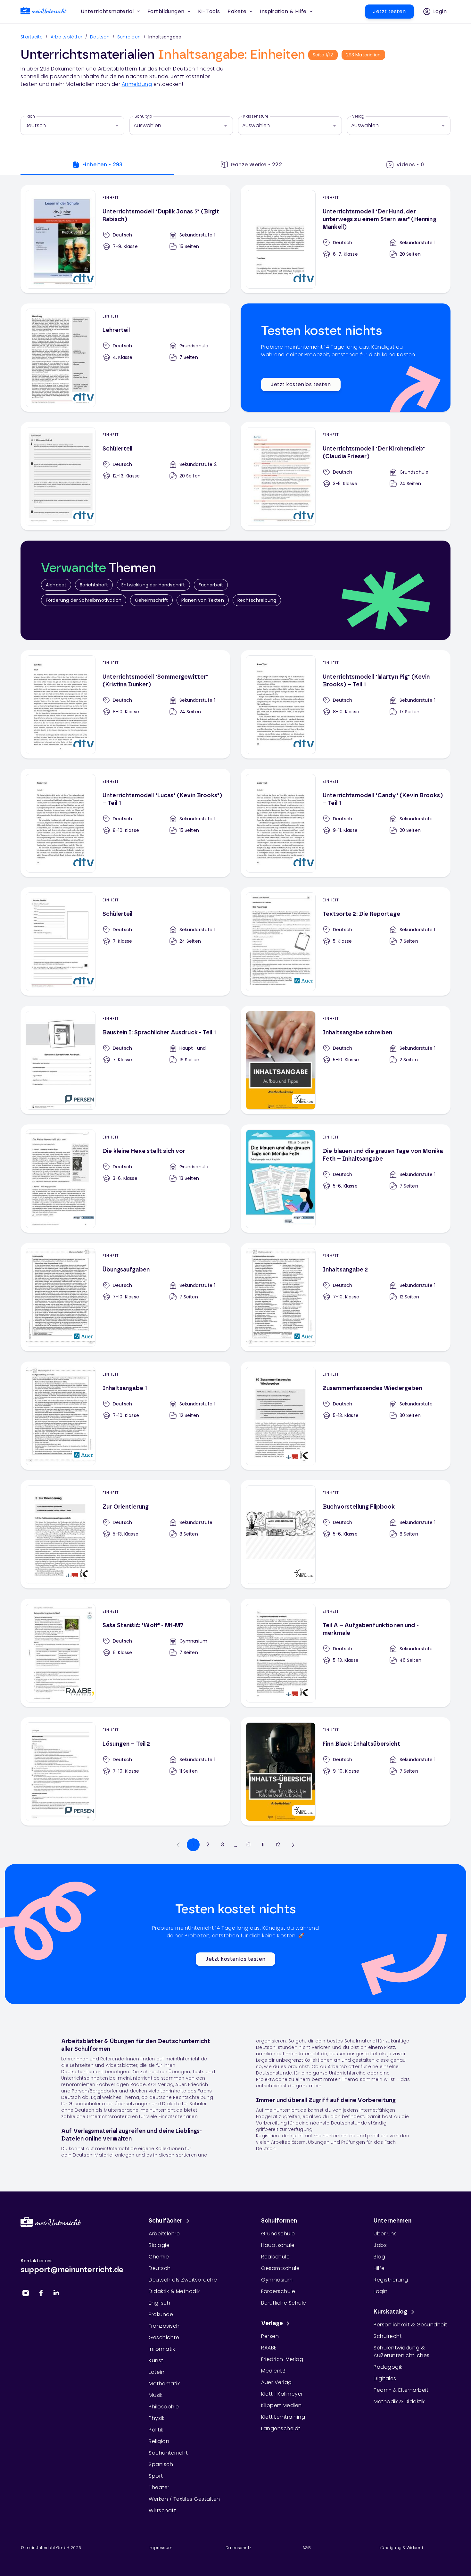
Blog (379, 2257)
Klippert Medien (281, 2405)
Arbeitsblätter (67, 37)
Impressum (161, 2548)
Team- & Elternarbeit (401, 2390)
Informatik (162, 2349)
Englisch (159, 2303)
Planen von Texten (203, 600)
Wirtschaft (162, 2510)
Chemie (159, 2257)
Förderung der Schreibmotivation (84, 600)
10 (248, 1845)
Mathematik (164, 2384)
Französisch (164, 2326)
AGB (307, 2548)
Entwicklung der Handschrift (153, 585)
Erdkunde (161, 2314)
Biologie (159, 2245)
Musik (156, 2395)
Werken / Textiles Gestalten (184, 2499)
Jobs (380, 2245)
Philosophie (164, 2407)
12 (278, 1845)
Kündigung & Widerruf (401, 2548)
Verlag (358, 116)
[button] (209, 12)
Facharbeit (211, 585)
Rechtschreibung (257, 600)
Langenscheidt (281, 2428)
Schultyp (143, 116)
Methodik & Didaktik (399, 2402)
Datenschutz (238, 2548)
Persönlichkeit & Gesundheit (410, 2325)
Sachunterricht (168, 2453)
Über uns (385, 2234)
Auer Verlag (277, 2382)
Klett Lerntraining (283, 2417)
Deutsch (100, 37)
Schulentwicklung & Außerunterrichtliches (402, 2352)
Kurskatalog (391, 2312)
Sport (156, 2476)
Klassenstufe (256, 116)
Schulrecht (388, 2336)
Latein (157, 2372)
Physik (157, 2418)
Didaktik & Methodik (174, 2291)
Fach (30, 116)
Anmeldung (137, 84)
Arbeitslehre (164, 2234)
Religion (159, 2441)
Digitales (385, 2378)
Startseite (32, 37)
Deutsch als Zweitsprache (183, 2280)
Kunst (156, 2361)
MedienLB (273, 2371)
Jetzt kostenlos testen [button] (301, 384)
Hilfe (379, 2268)
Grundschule (278, 2234)
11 (263, 1845)
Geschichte (164, 2337)
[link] (44, 12)
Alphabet (56, 585)
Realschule (275, 2257)
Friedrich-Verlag (282, 2359)
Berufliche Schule (284, 2303)
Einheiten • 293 (103, 165)
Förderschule (278, 2291)
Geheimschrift (151, 600)
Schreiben (129, 37)
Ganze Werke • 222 (256, 165)
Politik (156, 2430)
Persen (270, 2336)
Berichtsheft (94, 585)
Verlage (272, 2323)
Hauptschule (278, 2245)
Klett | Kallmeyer (282, 2394)
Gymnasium (277, 2280)
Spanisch (161, 2464)
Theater (159, 2487)
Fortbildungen (166, 11)
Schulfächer (166, 2221)
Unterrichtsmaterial (107, 11)
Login (381, 2291)
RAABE (269, 2348)
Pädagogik (388, 2367)
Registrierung (391, 2280)
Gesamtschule (280, 2268)
